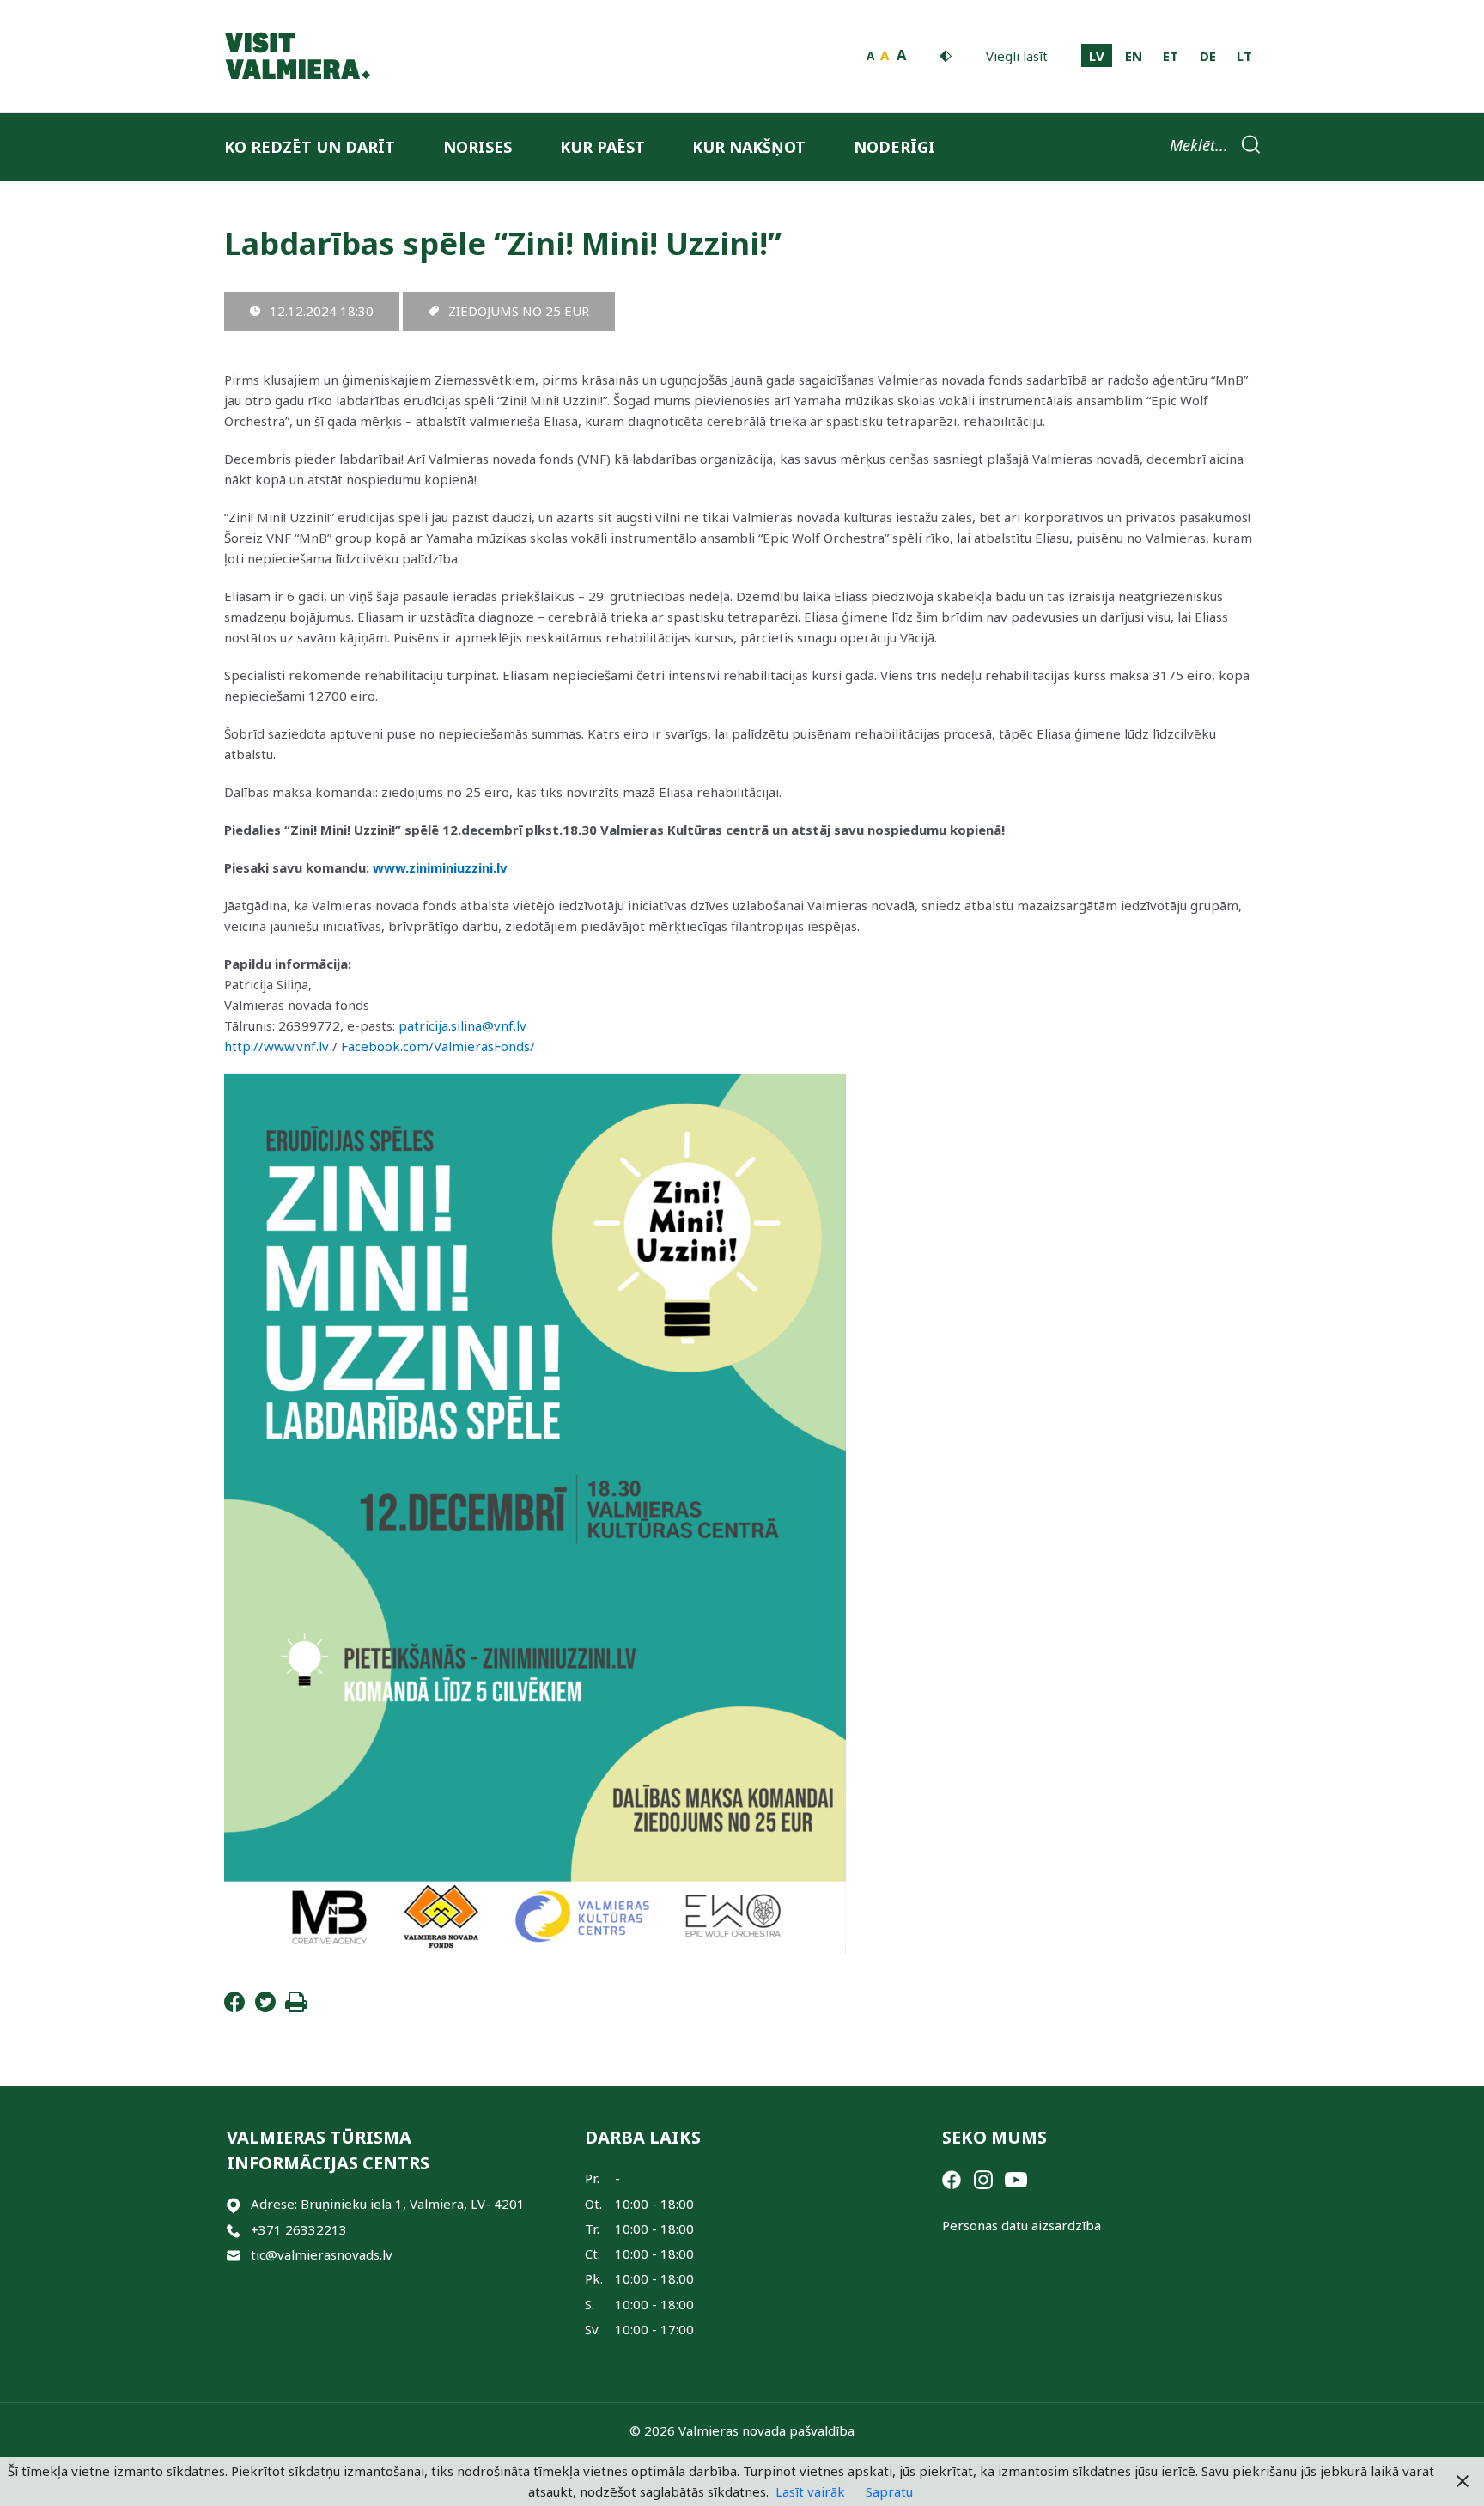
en (1134, 56)
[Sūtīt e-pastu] (234, 2255)
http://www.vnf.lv (277, 1046)
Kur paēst (602, 147)
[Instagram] (983, 2178)
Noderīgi (894, 147)
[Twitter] (265, 2007)
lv (1097, 56)
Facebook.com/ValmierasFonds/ (438, 1046)
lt (1244, 56)
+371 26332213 (299, 2229)
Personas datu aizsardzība (1022, 2225)
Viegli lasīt (1017, 56)
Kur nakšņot (749, 147)
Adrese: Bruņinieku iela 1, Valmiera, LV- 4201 (388, 2204)
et (1171, 56)
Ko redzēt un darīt (310, 147)
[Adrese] (234, 2204)
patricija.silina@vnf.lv (462, 1025)
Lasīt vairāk (810, 2491)
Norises (477, 147)
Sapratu (889, 2491)
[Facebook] (234, 2007)
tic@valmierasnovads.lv (322, 2254)
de (1208, 56)
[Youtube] (1016, 2178)
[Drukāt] (296, 2007)
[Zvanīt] (234, 2230)
